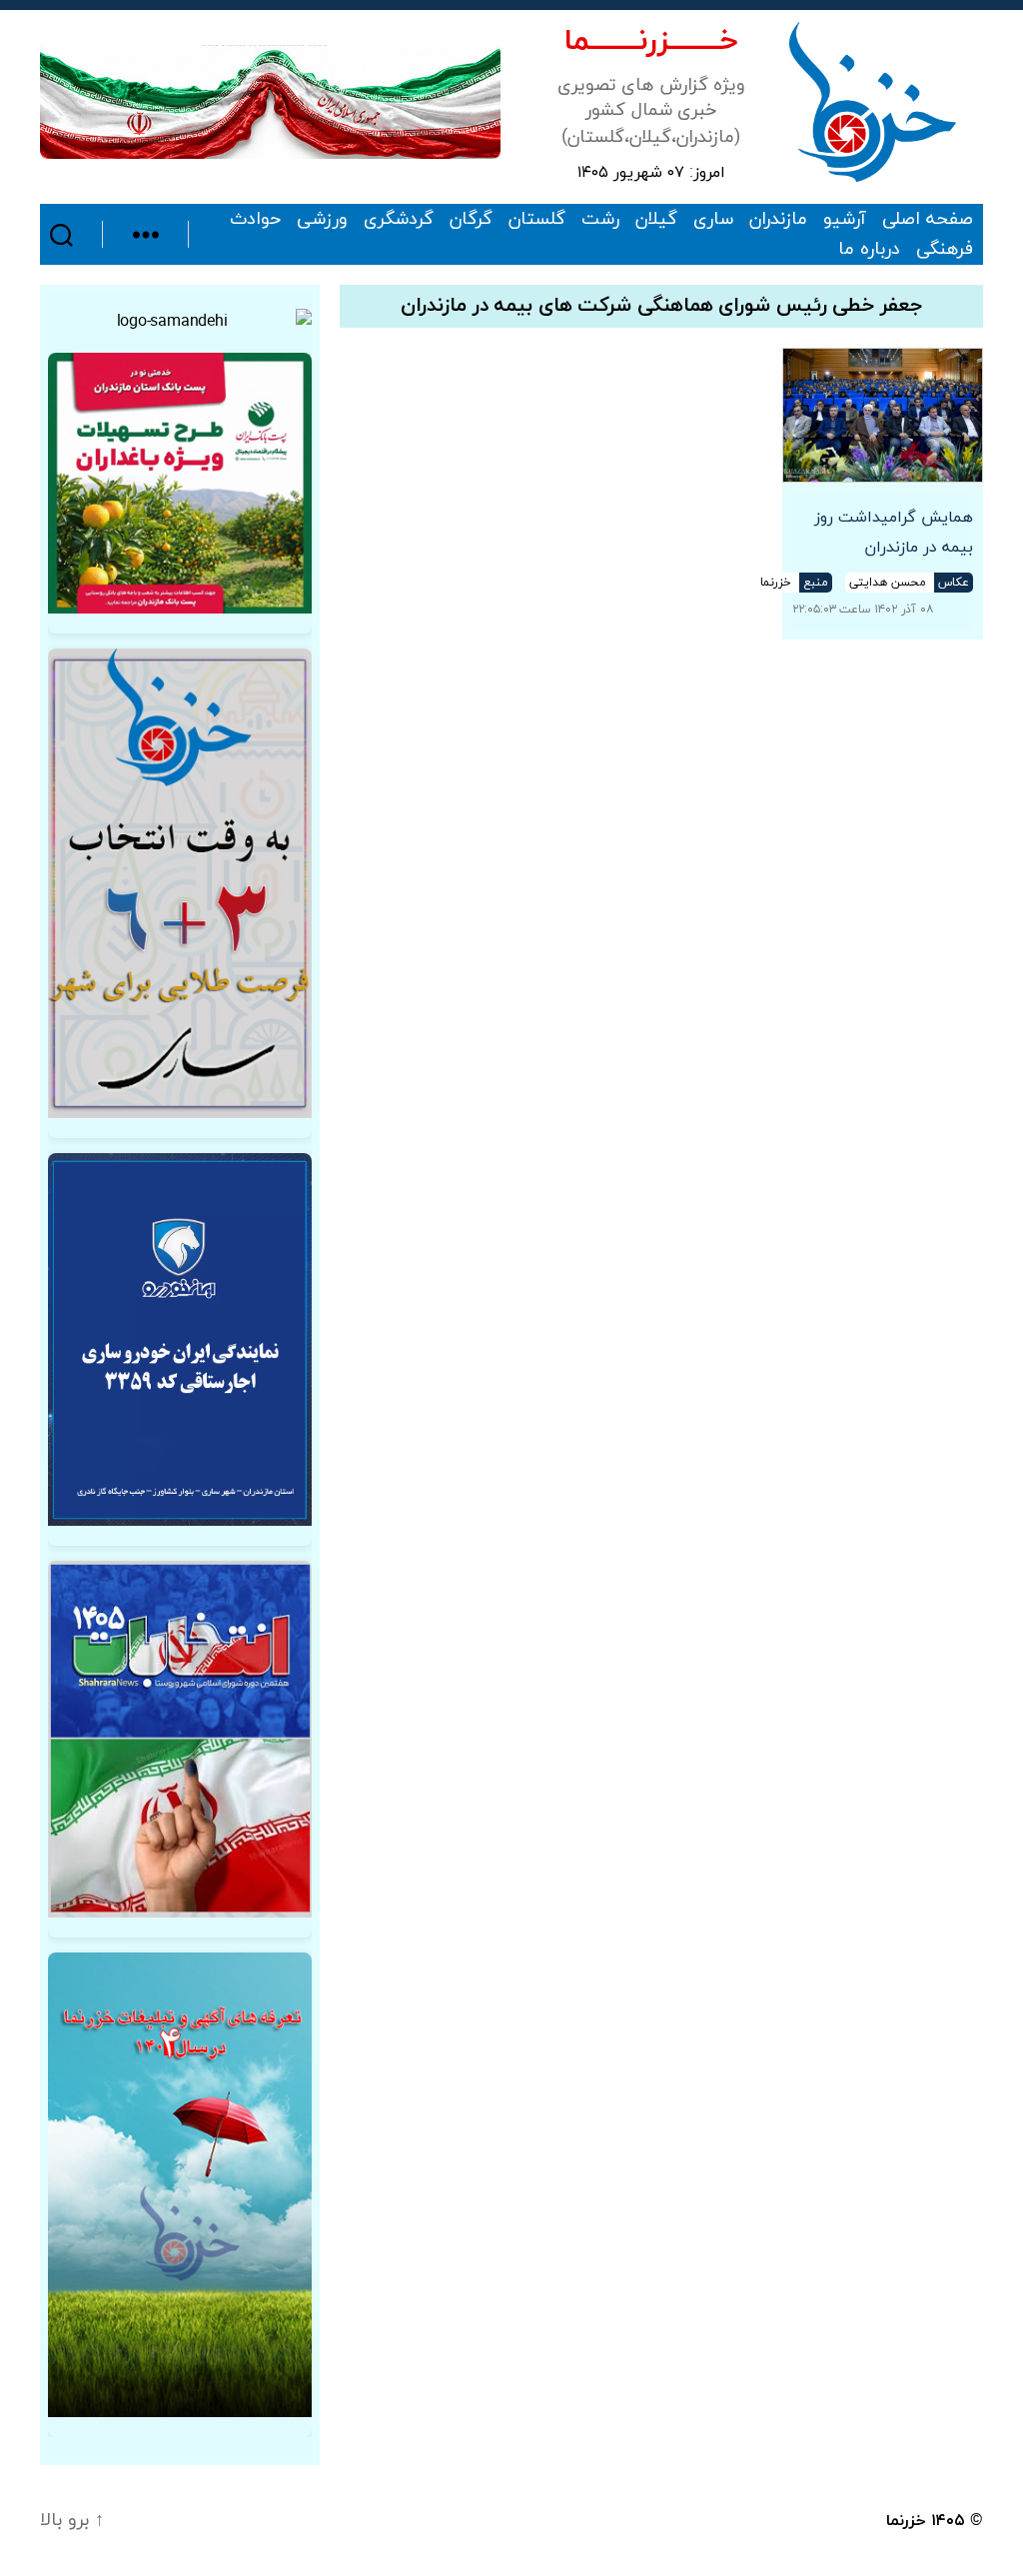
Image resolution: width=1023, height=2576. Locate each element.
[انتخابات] (180, 883)
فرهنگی (945, 250)
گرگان (471, 220)
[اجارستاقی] (180, 1339)
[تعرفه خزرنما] (180, 2185)
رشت (600, 220)
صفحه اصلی (928, 220)
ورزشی (322, 220)
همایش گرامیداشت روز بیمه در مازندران (894, 533)
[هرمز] (270, 101)
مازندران (778, 220)
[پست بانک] (180, 483)
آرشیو (845, 220)
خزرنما (906, 2521)
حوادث (255, 220)
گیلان (656, 220)
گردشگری (399, 220)
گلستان (537, 220)
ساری (713, 220)
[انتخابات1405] (180, 1739)
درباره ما (869, 250)
